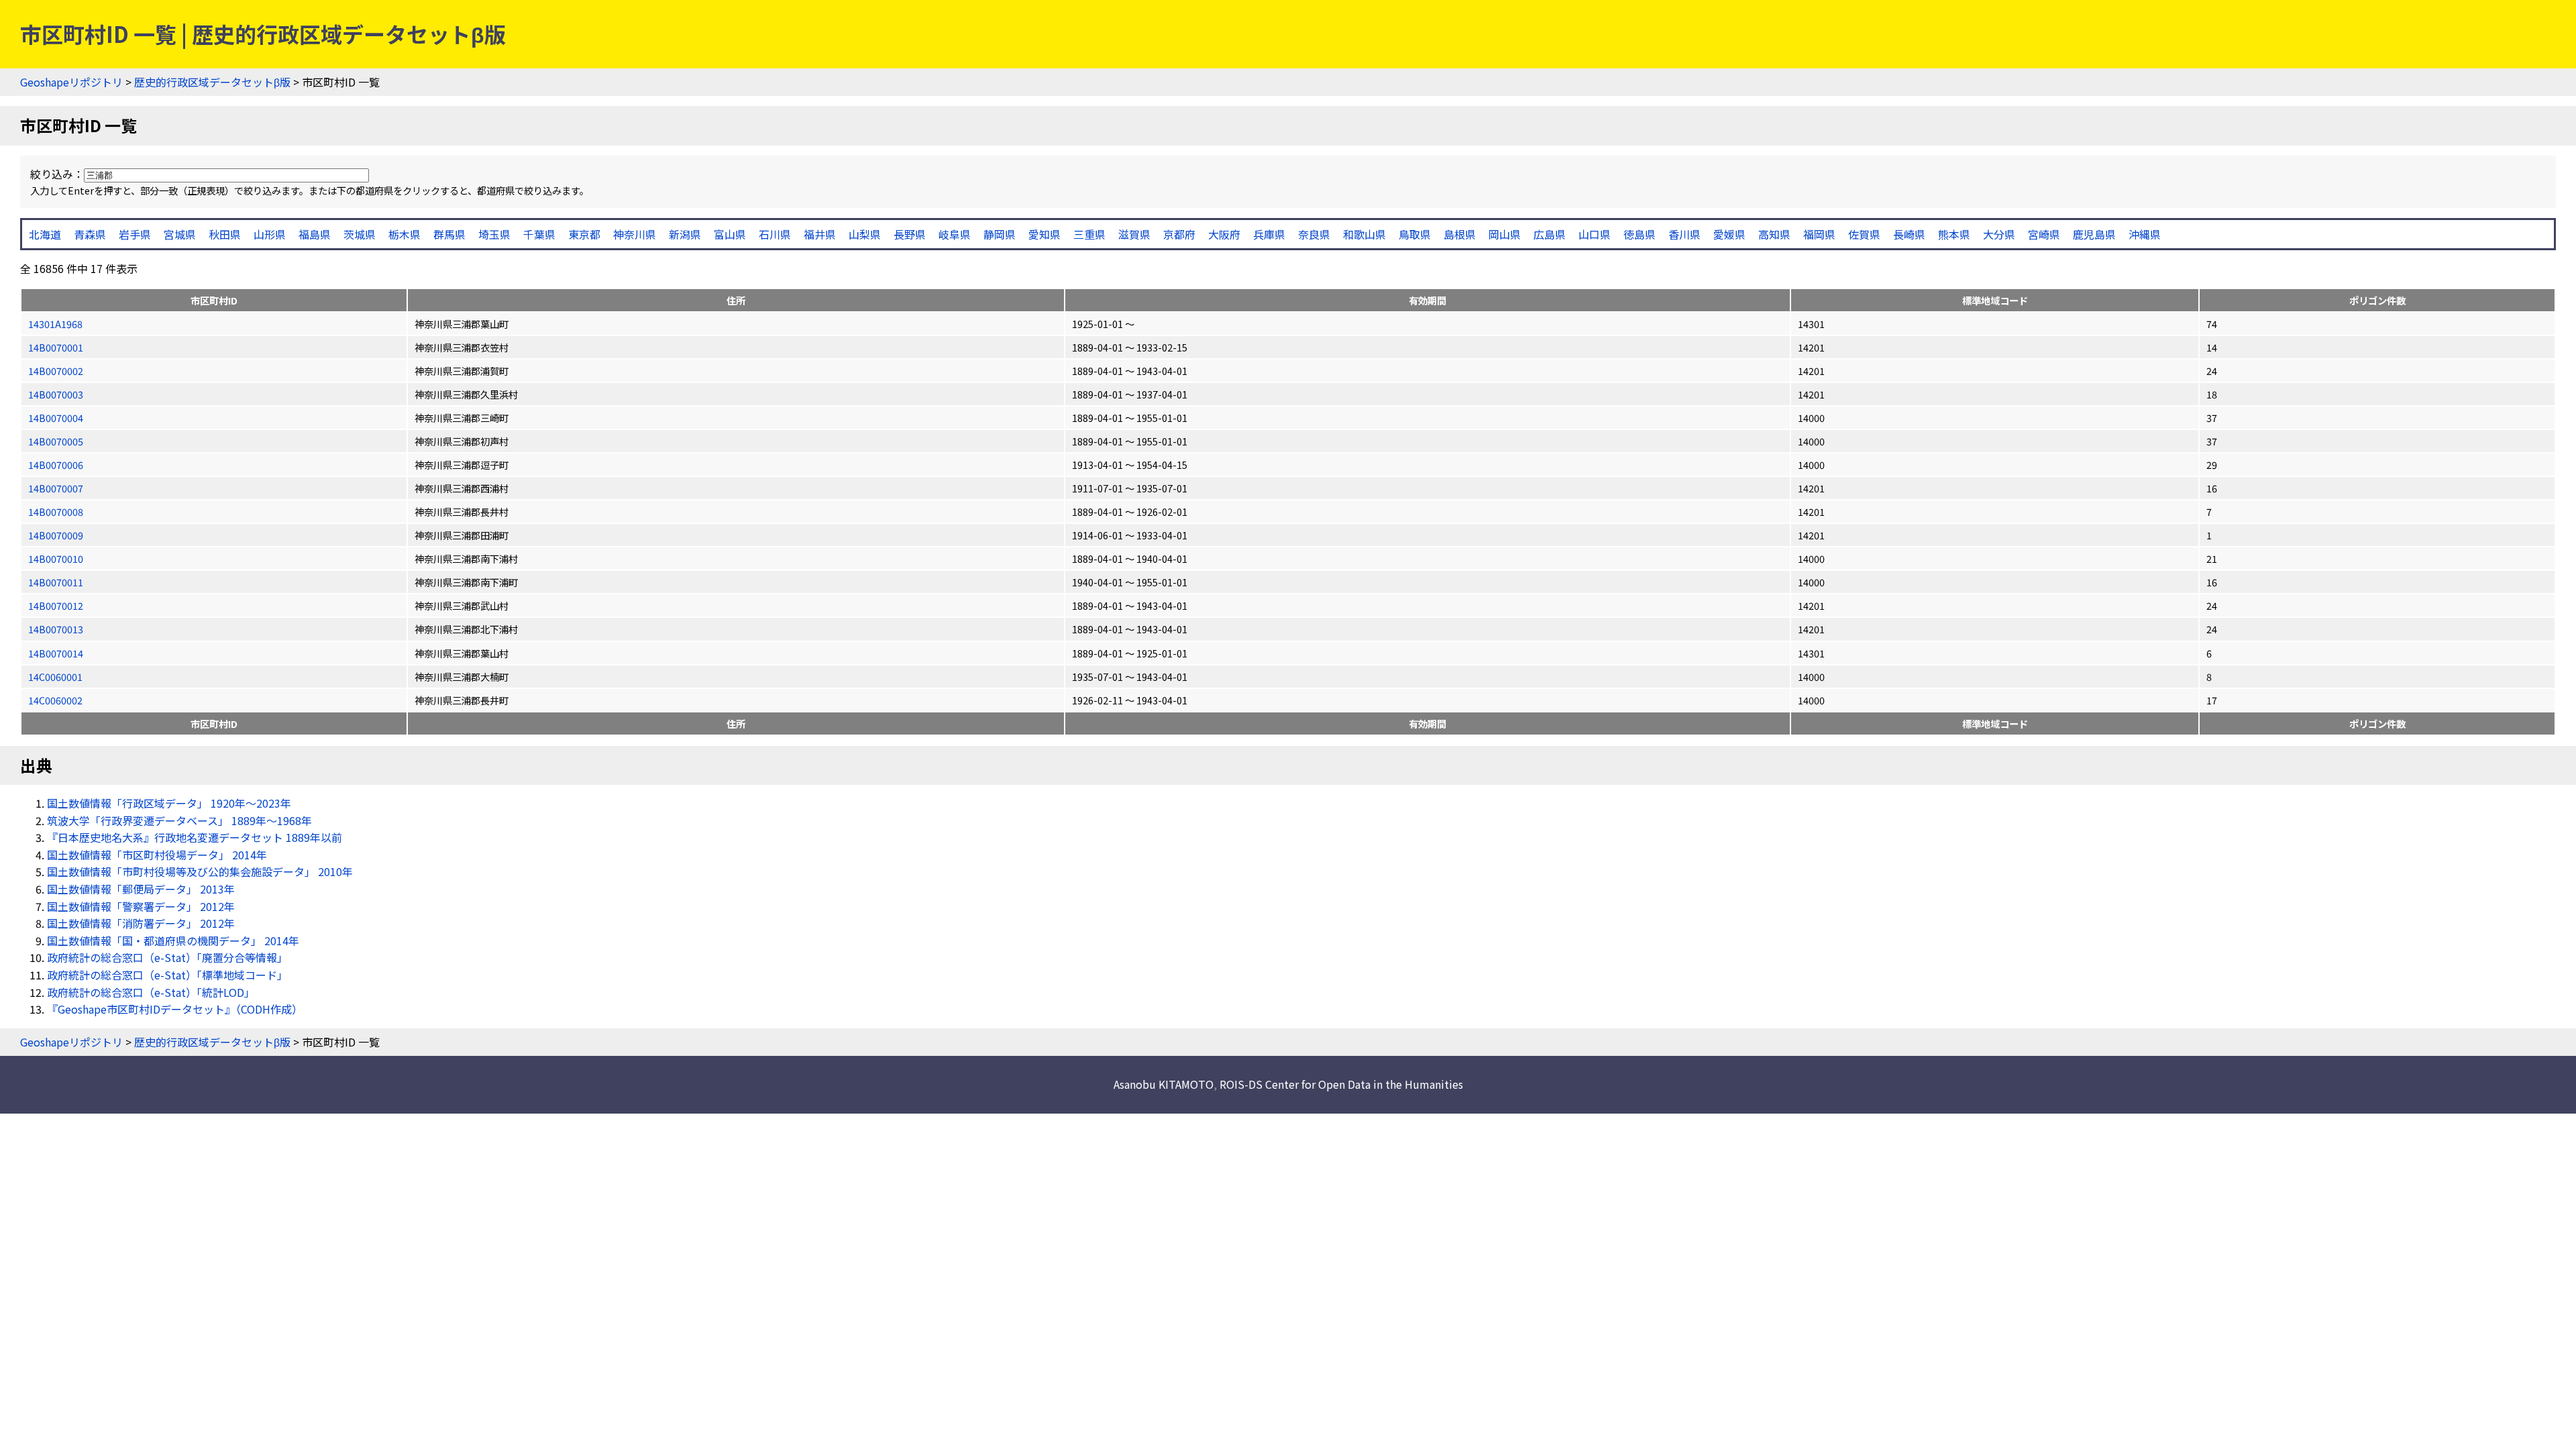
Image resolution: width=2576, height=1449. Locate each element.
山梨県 (865, 234)
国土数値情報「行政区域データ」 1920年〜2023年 (169, 803)
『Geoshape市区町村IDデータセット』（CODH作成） (175, 1009)
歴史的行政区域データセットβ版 (212, 82)
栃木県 (405, 234)
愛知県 (1044, 234)
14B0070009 (56, 535)
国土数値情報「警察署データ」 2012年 (141, 906)
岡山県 (1505, 234)
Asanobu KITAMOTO (1164, 1084)
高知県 (1774, 234)
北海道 (45, 234)
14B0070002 (56, 371)
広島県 (1550, 234)
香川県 (1684, 234)
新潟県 (685, 234)
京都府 (1179, 234)
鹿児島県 (2094, 234)
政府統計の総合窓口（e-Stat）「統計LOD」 (151, 992)
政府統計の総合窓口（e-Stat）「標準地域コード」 (167, 975)
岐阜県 (955, 234)
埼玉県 (494, 234)
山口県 (1595, 234)
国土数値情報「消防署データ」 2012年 (141, 923)
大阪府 (1224, 234)
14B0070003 (56, 394)
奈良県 (1314, 234)
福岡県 (1819, 234)
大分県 (1999, 234)
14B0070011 (56, 582)
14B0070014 (56, 653)
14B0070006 (56, 465)
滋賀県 (1134, 234)
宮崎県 (2044, 234)
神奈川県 (635, 234)
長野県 (910, 234)
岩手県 (135, 234)
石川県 (775, 234)
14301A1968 (55, 324)
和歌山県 (1364, 234)
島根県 (1460, 234)
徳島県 (1640, 234)
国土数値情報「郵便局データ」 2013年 (141, 889)
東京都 (584, 234)
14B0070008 (56, 512)
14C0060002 (55, 700)
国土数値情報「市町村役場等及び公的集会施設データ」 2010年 (200, 871)
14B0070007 (56, 488)
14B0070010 (56, 558)
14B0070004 (56, 418)
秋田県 (225, 234)
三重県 (1089, 234)
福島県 (315, 234)
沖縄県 (2145, 234)
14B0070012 (56, 605)
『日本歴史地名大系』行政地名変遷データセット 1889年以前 (195, 837)
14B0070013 (56, 629)
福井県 (820, 234)
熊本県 (1954, 234)
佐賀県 (1864, 234)
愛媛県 (1729, 234)
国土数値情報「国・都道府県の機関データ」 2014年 (173, 941)
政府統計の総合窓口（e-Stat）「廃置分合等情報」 (167, 957)
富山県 (730, 234)
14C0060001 (55, 677)
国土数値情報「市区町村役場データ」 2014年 (157, 855)
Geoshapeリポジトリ (71, 82)
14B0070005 (56, 441)
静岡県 (1000, 234)
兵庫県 (1269, 234)
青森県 (90, 234)
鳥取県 (1415, 234)
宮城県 (180, 234)
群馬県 (449, 234)
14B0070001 (56, 347)
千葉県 (539, 234)
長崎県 (1909, 234)
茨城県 (360, 234)
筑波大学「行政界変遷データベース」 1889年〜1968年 (179, 820)
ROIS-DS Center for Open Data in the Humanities (1341, 1084)
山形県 (270, 234)
